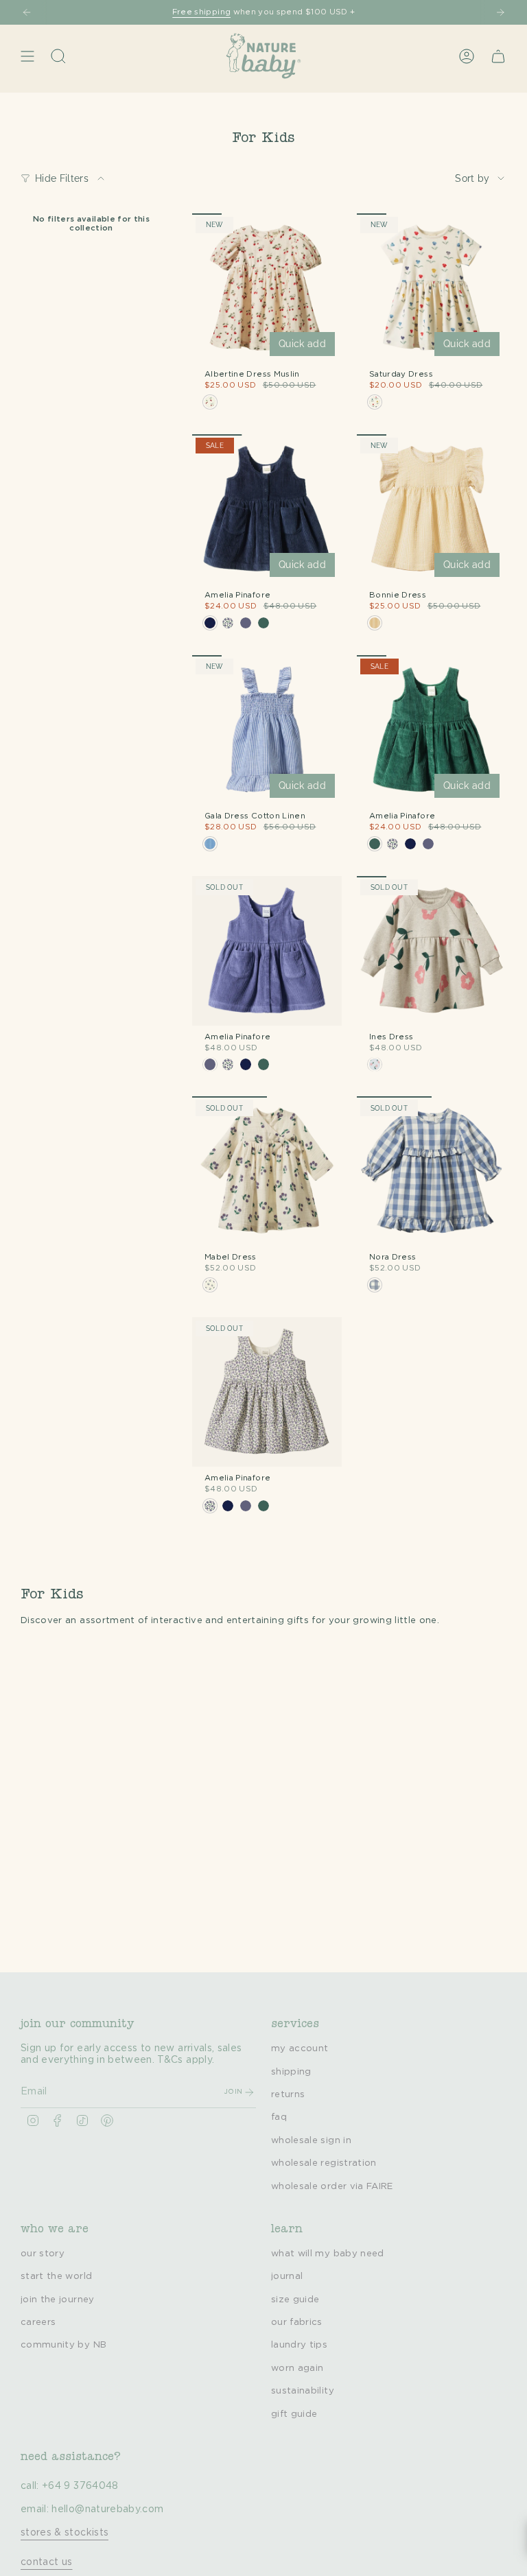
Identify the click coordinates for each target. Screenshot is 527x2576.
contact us (47, 2562)
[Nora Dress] (432, 1171)
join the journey (58, 2300)
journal (287, 2276)
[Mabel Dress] (267, 1171)
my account (300, 2048)
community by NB (63, 2345)
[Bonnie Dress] (432, 509)
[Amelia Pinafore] (267, 509)
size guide (295, 2300)
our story (43, 2254)
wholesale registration (324, 2163)
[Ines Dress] (432, 951)
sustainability (303, 2391)
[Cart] (498, 56)
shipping (291, 2072)
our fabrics (297, 2322)
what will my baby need (328, 2254)
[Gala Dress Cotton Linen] (267, 730)
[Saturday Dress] (432, 288)
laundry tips (299, 2345)
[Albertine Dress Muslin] (267, 288)
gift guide (294, 2414)
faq (279, 2117)
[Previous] (27, 12)
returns (288, 2094)
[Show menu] (27, 56)
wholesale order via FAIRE (332, 2186)
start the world (56, 2276)
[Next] (500, 12)
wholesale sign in (311, 2140)
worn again (297, 2368)
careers (38, 2322)
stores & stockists (65, 2533)
